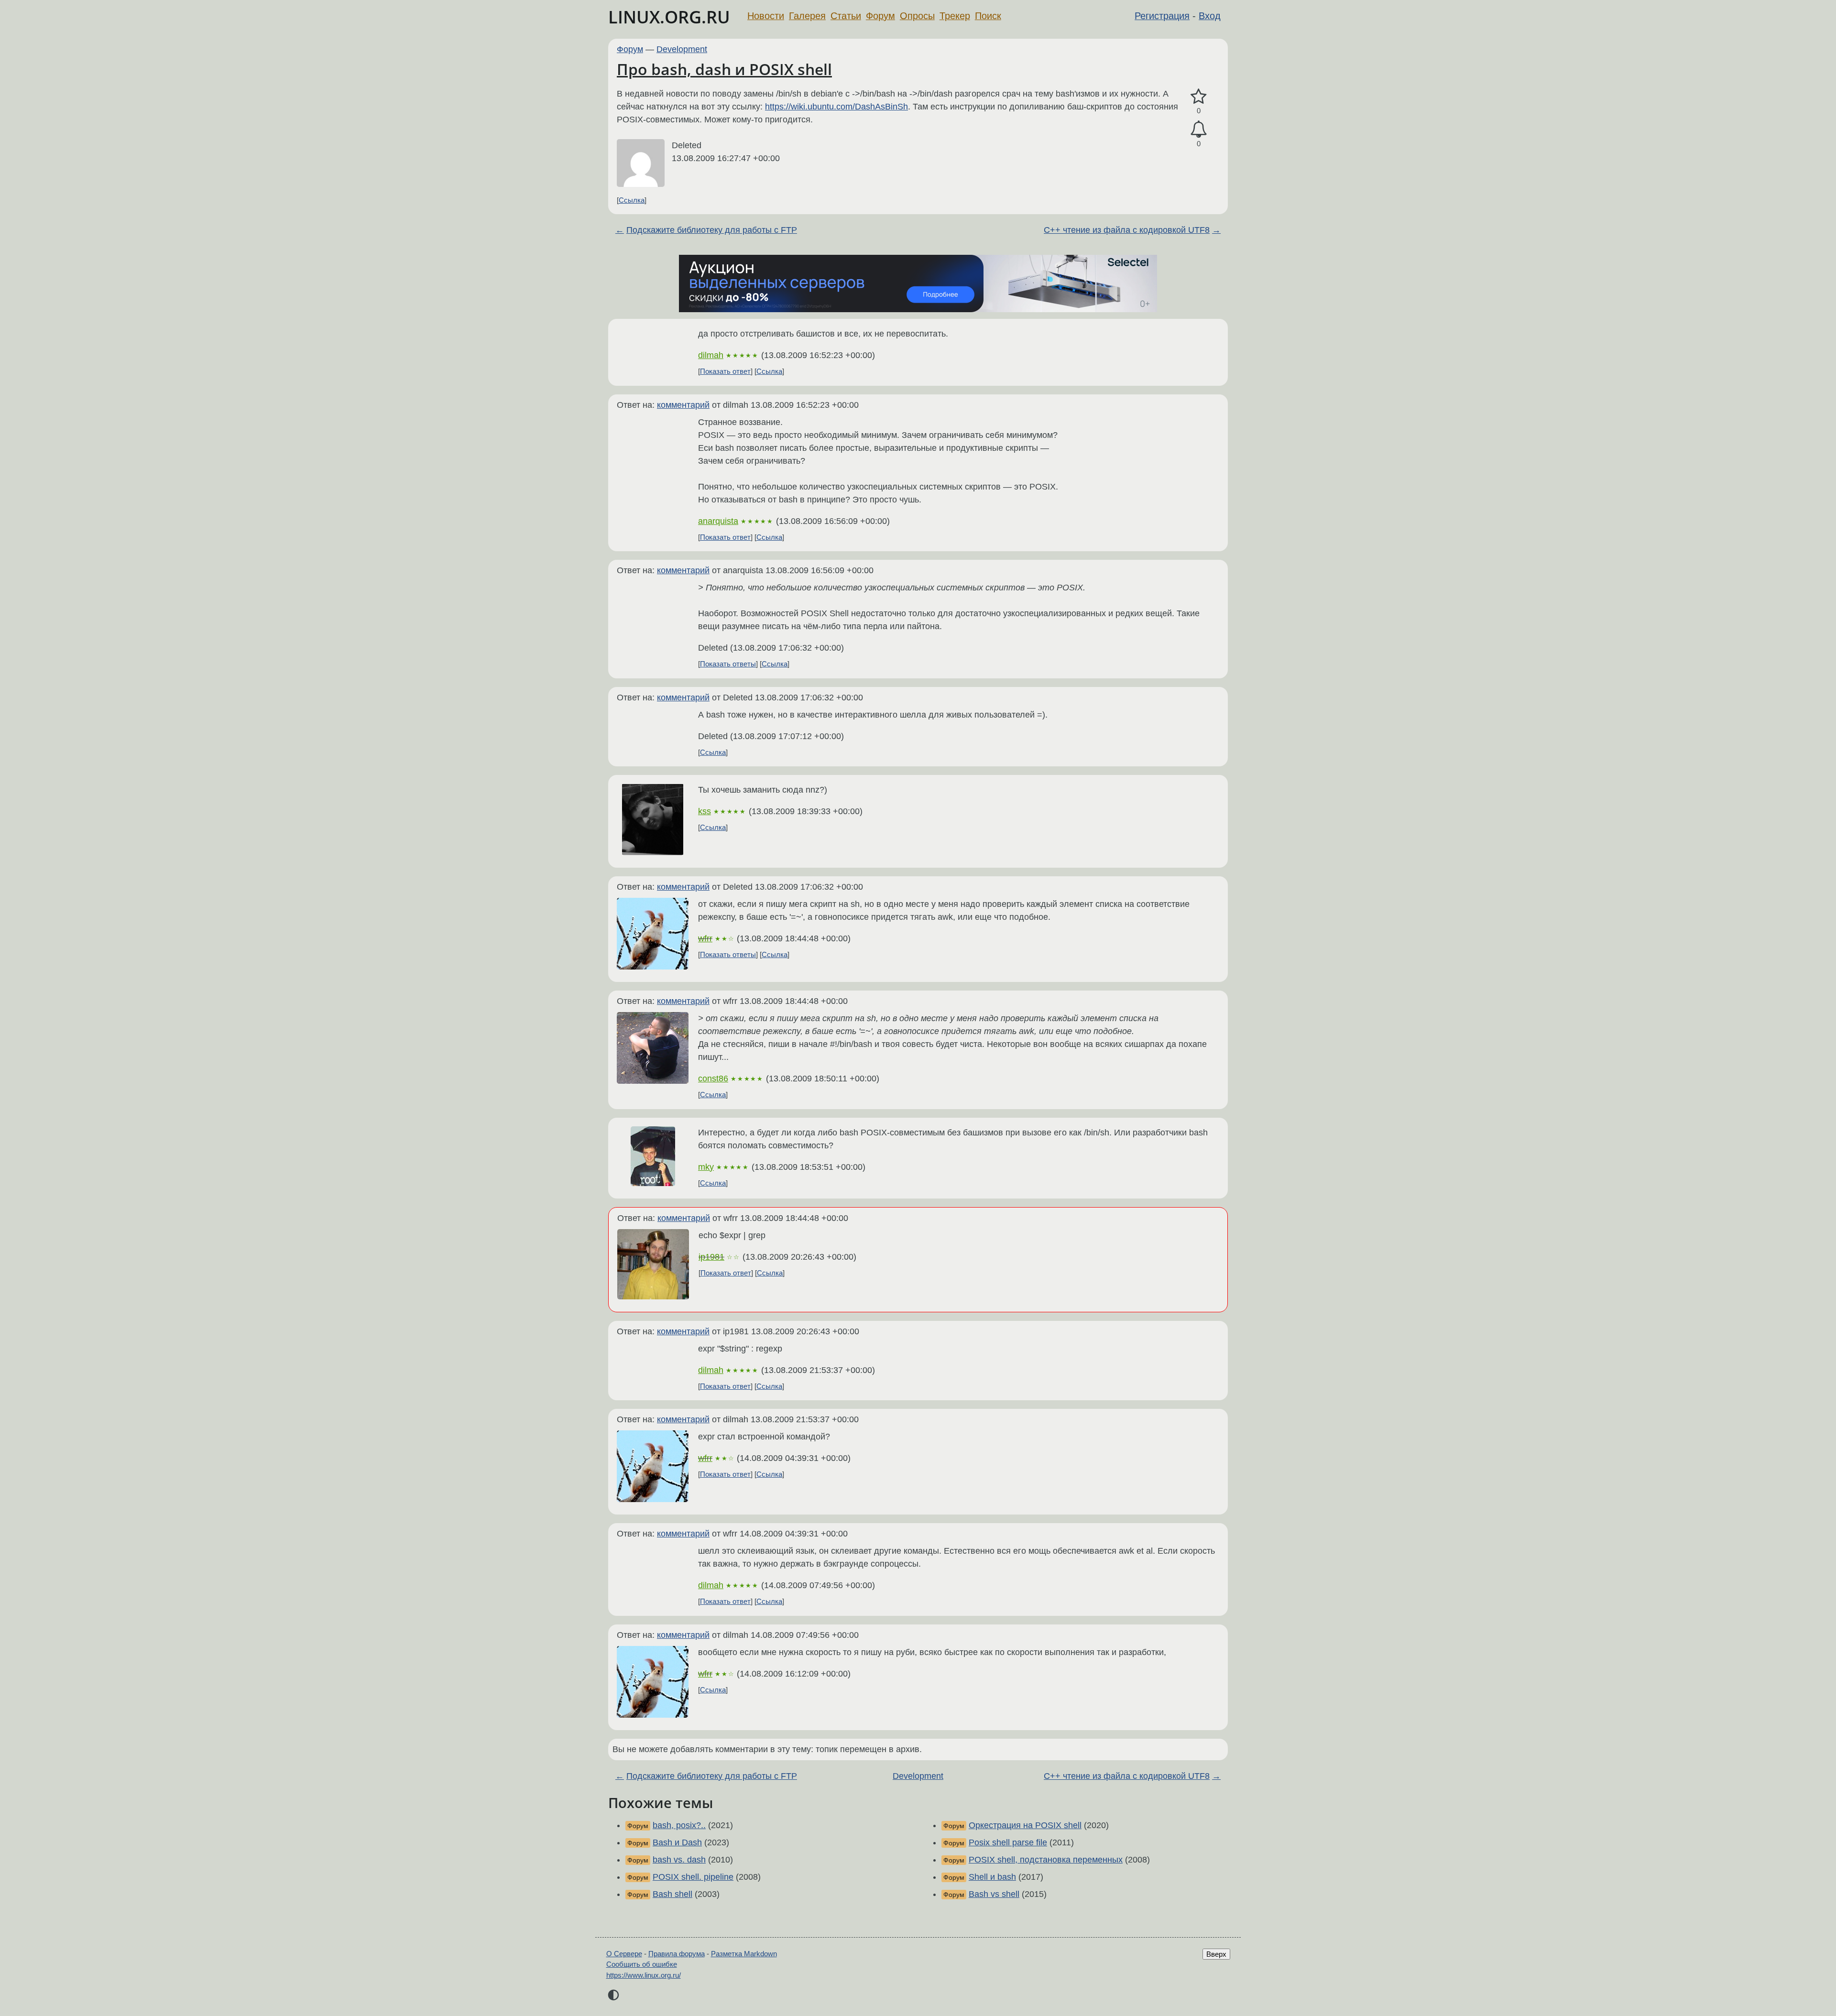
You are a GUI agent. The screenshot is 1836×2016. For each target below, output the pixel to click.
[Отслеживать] (1199, 129)
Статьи (846, 16)
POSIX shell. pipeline (693, 1877)
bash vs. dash (679, 1860)
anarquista (718, 521)
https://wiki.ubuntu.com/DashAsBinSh (836, 107)
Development (682, 49)
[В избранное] (1199, 97)
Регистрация (1162, 16)
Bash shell (672, 1894)
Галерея (807, 16)
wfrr (705, 938)
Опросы (917, 16)
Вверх (1216, 1954)
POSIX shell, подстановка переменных (1046, 1860)
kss (705, 811)
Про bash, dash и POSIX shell (724, 69)
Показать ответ (725, 371)
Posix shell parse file (1008, 1842)
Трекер (955, 16)
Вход (1210, 16)
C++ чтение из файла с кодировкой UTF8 (1127, 230)
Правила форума (677, 1954)
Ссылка (632, 200)
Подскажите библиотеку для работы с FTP (712, 230)
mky (706, 1167)
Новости (766, 16)
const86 (713, 1079)
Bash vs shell (994, 1894)
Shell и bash (992, 1877)
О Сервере (624, 1954)
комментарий (683, 405)
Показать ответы (728, 664)
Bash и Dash (677, 1842)
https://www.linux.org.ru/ (644, 1975)
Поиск (988, 16)
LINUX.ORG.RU (669, 17)
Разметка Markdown (744, 1954)
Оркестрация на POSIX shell (1025, 1825)
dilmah (711, 355)
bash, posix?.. (679, 1825)
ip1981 (711, 1257)
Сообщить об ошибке (642, 1964)
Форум (880, 16)
